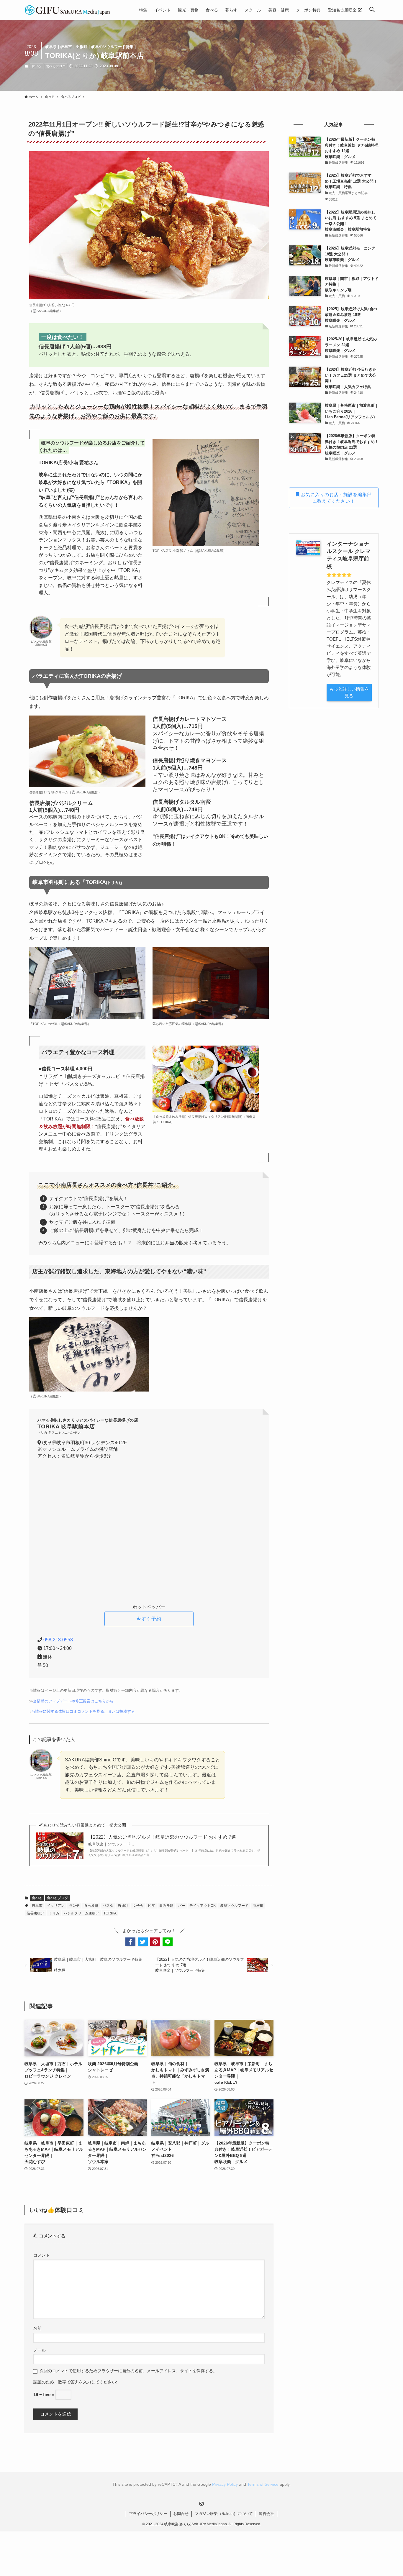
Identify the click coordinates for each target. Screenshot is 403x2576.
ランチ (74, 1906)
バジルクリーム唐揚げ (81, 1913)
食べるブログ (56, 66)
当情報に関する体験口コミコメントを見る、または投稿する (83, 1711)
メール (40, 2350)
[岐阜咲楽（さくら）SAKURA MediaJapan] (68, 10)
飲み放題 (166, 1906)
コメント (42, 2255)
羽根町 (258, 1906)
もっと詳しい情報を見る (349, 692)
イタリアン (56, 1906)
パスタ (108, 1906)
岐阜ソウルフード (234, 1906)
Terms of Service (263, 2484)
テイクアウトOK (203, 1906)
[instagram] (201, 2504)
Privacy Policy (225, 2484)
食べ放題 (91, 1906)
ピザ (151, 1906)
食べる (36, 66)
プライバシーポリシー (148, 2514)
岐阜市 (37, 1906)
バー (181, 1906)
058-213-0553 (58, 1640)
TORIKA (110, 1913)
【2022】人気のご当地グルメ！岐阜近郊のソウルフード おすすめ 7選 (162, 1840)
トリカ (54, 1913)
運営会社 (266, 2514)
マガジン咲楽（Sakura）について (224, 2514)
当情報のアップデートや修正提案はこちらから (73, 1701)
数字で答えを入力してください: (88, 2382)
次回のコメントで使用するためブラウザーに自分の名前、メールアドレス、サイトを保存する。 (128, 2371)
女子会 (138, 1906)
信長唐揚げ (35, 1913)
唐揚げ (123, 1906)
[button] (372, 10)
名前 (37, 2328)
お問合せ (181, 2514)
